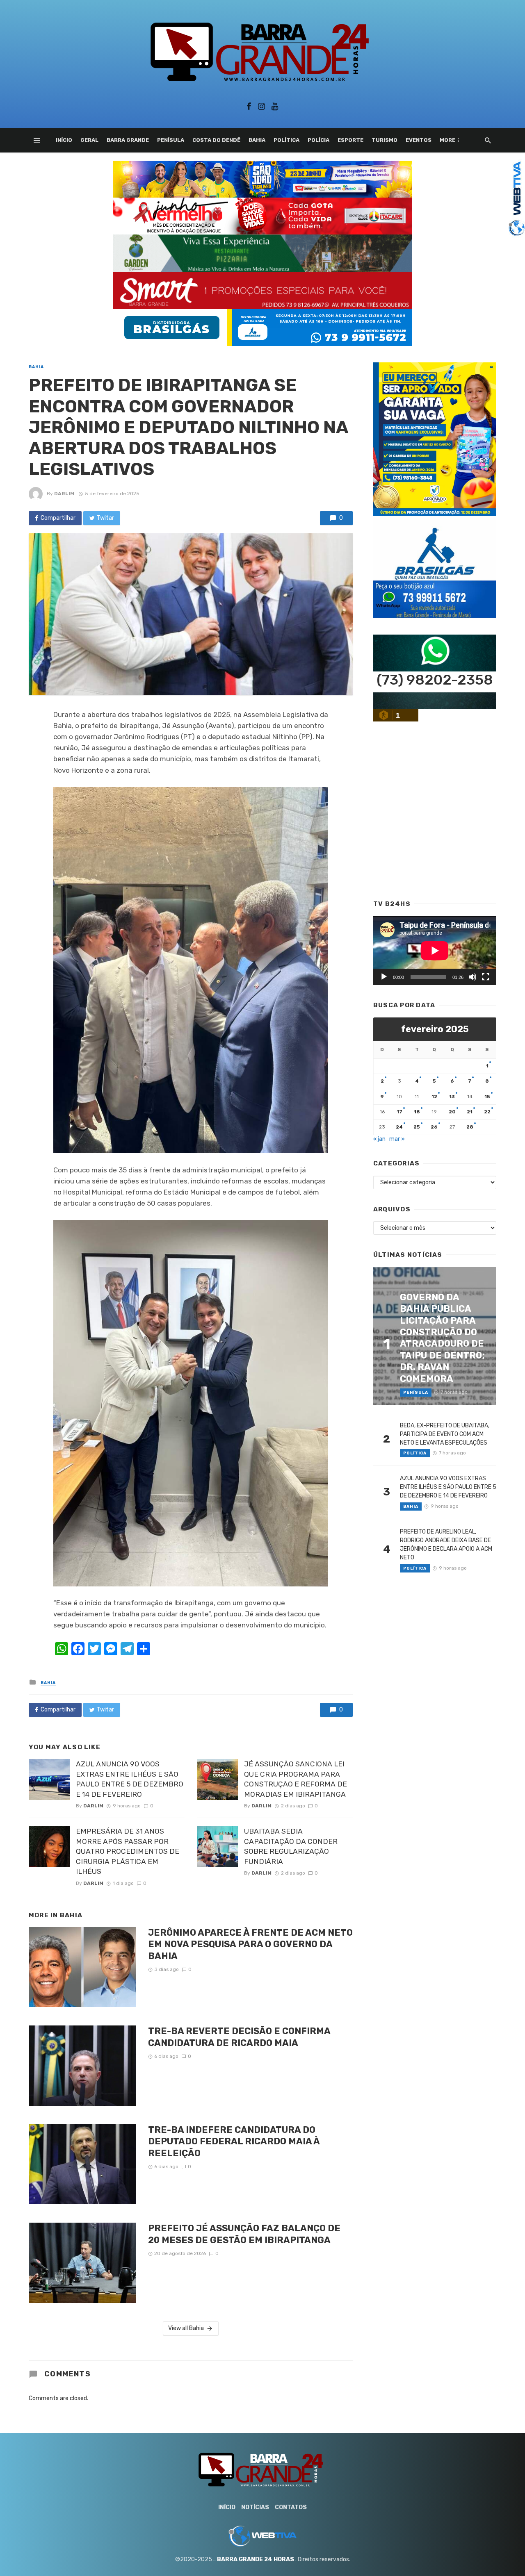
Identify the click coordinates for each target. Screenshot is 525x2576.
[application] (435, 950)
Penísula (171, 140)
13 (452, 1097)
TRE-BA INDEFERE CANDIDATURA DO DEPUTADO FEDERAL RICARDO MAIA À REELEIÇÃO (234, 2141)
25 (417, 1127)
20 (452, 1112)
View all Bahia (186, 2328)
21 (470, 1112)
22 (487, 1112)
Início (64, 140)
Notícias (255, 2507)
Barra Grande (128, 140)
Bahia (257, 140)
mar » (397, 1139)
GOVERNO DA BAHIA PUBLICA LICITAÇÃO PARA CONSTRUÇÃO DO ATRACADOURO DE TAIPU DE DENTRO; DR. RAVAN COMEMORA (442, 1338)
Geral (89, 140)
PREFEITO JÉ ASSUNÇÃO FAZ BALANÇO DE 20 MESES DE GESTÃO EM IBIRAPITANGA (244, 2234)
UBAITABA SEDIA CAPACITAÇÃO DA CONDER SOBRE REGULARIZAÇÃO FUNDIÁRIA (291, 1846)
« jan (379, 1139)
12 (434, 1097)
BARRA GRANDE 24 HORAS (256, 2559)
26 (434, 1127)
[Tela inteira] (486, 977)
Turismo (385, 140)
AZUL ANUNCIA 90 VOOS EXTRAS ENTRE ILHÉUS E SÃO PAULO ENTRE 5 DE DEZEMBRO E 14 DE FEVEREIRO (130, 1779)
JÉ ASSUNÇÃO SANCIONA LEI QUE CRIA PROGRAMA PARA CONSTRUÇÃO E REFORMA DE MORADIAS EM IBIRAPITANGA (296, 1779)
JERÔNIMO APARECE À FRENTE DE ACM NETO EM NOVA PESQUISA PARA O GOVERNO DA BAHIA (250, 1944)
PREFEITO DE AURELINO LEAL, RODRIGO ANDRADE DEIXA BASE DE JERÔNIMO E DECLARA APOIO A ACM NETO (446, 1545)
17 (399, 1112)
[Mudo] (472, 977)
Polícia (318, 140)
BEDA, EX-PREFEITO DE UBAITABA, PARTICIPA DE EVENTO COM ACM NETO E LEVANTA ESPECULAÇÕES (445, 1434)
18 (417, 1112)
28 (470, 1127)
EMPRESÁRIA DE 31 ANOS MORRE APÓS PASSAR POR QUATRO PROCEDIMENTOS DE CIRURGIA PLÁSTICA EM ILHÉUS (128, 1851)
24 (399, 1127)
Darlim (64, 494)
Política (286, 140)
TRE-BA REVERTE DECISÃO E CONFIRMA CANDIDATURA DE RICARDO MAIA (239, 2037)
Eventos (419, 140)
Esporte (350, 140)
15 (487, 1097)
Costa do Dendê (216, 140)
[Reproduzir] (384, 977)
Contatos (291, 2507)
